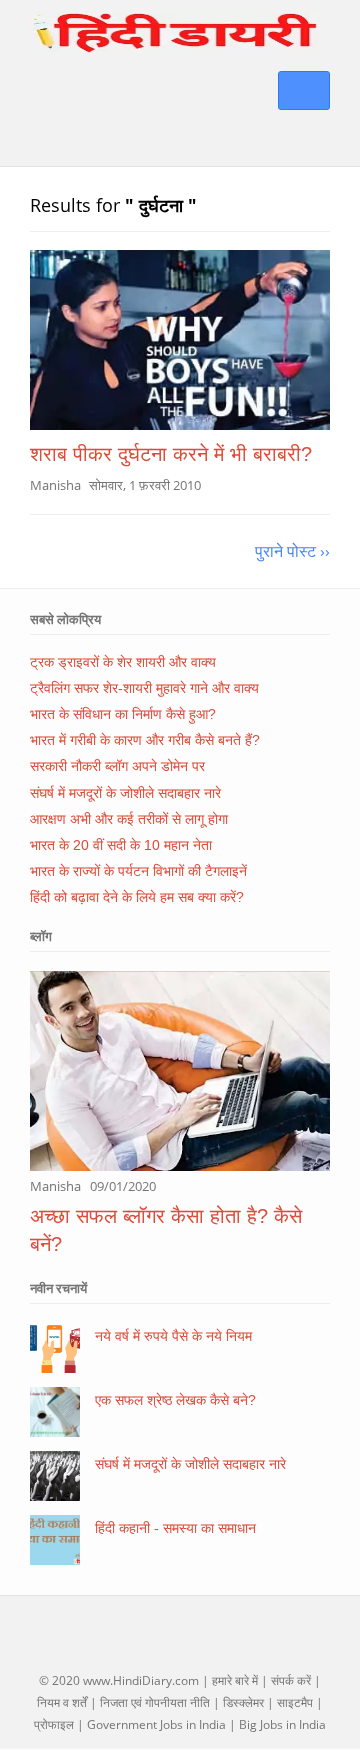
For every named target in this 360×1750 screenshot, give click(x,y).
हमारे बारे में (235, 1680)
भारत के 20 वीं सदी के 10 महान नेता (121, 845)
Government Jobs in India (156, 1724)
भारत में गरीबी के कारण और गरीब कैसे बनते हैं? (145, 740)
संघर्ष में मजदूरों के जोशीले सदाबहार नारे (125, 793)
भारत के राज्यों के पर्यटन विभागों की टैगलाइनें (138, 871)
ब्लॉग (41, 936)
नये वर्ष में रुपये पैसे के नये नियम (173, 1336)
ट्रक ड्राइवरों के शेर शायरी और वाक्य (123, 662)
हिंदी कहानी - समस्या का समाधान (175, 1528)
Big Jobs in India (282, 1724)
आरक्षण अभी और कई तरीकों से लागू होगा (129, 819)
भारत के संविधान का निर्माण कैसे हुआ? (123, 714)
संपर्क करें (291, 1680)
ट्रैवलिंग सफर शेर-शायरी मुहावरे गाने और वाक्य (144, 688)
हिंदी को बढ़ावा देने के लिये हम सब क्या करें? (137, 897)
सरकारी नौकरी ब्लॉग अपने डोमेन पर (117, 766)
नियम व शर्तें (62, 1702)
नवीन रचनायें (58, 1288)
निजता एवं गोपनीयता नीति (155, 1702)
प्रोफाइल (54, 1724)
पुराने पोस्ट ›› (292, 551)
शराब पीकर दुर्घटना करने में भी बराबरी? (171, 454)
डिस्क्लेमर (243, 1702)
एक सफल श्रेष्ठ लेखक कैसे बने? (175, 1400)
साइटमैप (295, 1702)
